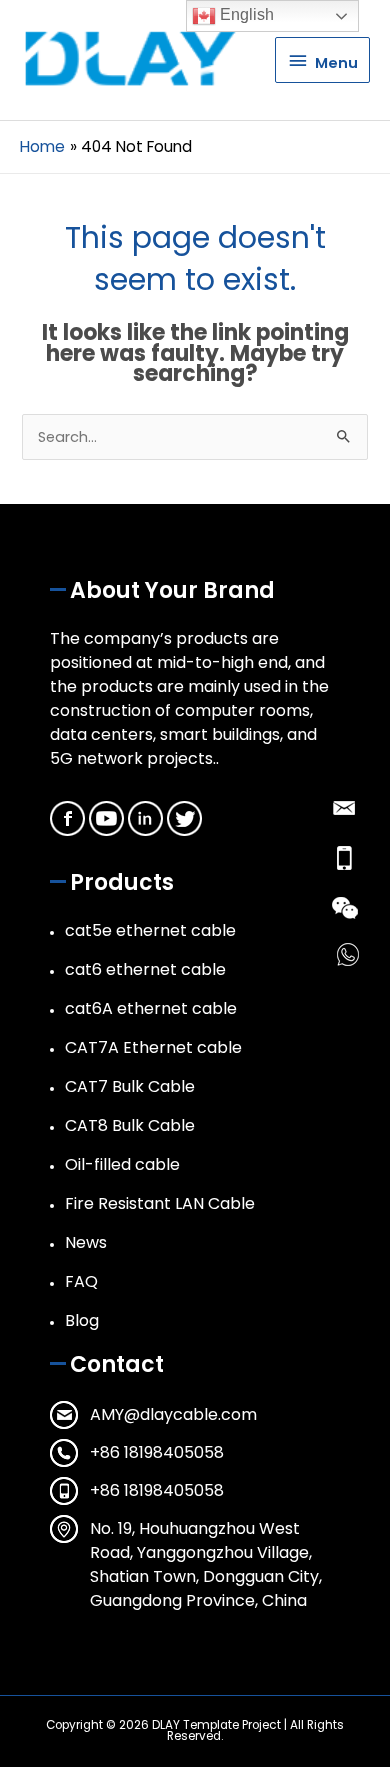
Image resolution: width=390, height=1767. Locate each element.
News (86, 1242)
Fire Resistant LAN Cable (160, 1203)
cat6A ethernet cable (151, 1008)
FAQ (81, 1281)
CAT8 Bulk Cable (130, 1125)
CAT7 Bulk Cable (130, 1086)
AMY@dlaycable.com (173, 1414)
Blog (82, 1320)
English (245, 14)
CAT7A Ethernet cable (153, 1047)
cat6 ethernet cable (145, 969)
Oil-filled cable (122, 1164)
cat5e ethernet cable (150, 930)
